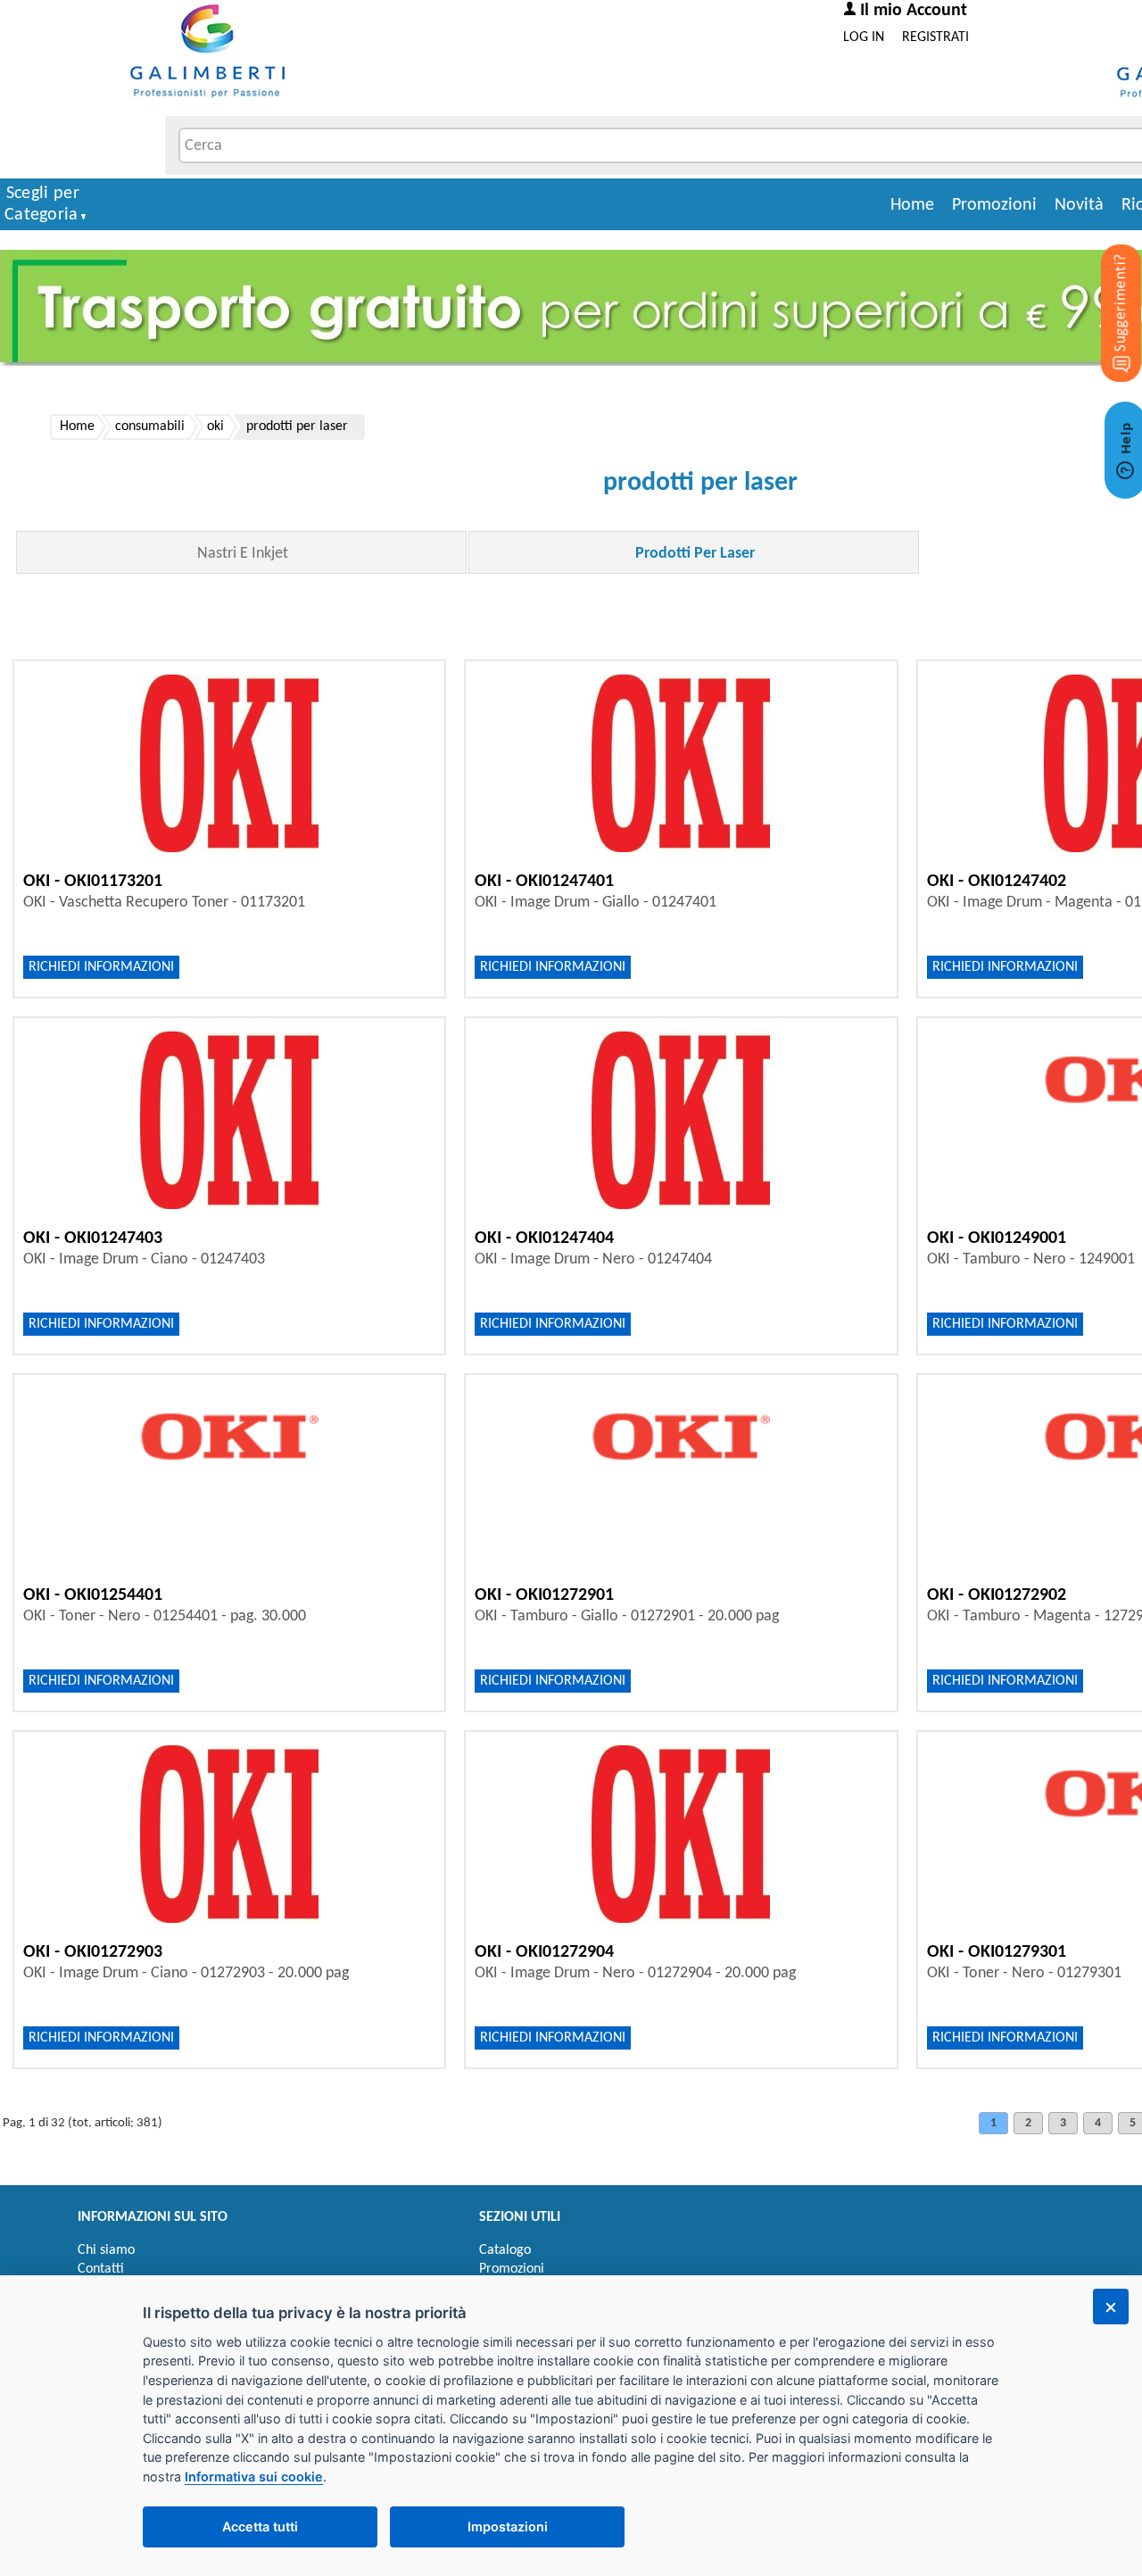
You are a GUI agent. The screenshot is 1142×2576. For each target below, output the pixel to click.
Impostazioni (508, 2526)
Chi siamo (106, 2250)
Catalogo (505, 2250)
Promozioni (994, 205)
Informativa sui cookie (254, 2477)
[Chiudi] (1111, 2307)
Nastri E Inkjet (243, 554)
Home (912, 205)
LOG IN (864, 37)
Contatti (101, 2269)
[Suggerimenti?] (1106, 286)
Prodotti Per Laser (695, 554)
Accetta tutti (260, 2526)
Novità (1079, 205)
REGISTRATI (935, 37)
